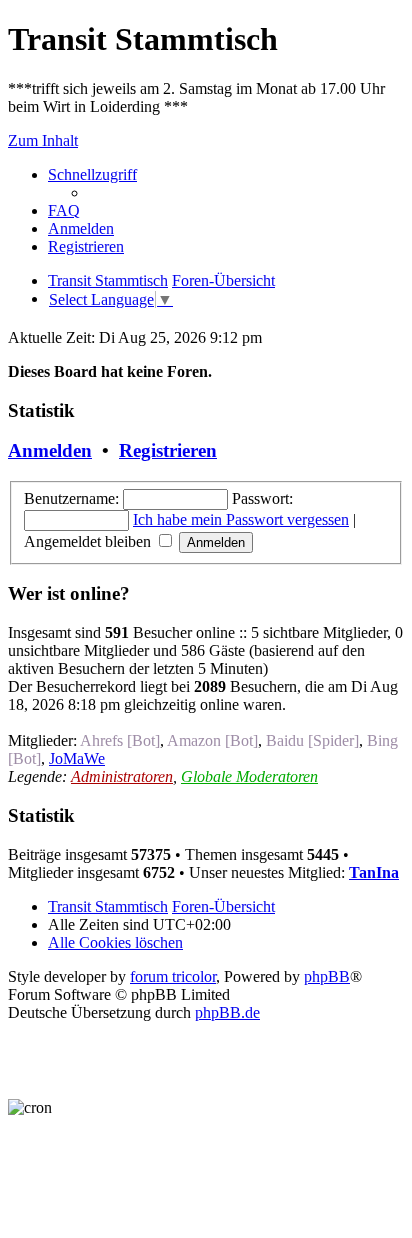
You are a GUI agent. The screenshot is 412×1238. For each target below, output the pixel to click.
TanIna (374, 872)
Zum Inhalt (43, 140)
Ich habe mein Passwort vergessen (241, 519)
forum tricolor (173, 976)
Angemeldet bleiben (89, 541)
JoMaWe (77, 758)
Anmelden (50, 450)
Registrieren (168, 450)
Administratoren (122, 776)
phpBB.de (227, 1012)
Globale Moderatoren (249, 776)
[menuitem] (64, 210)
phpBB (327, 976)
